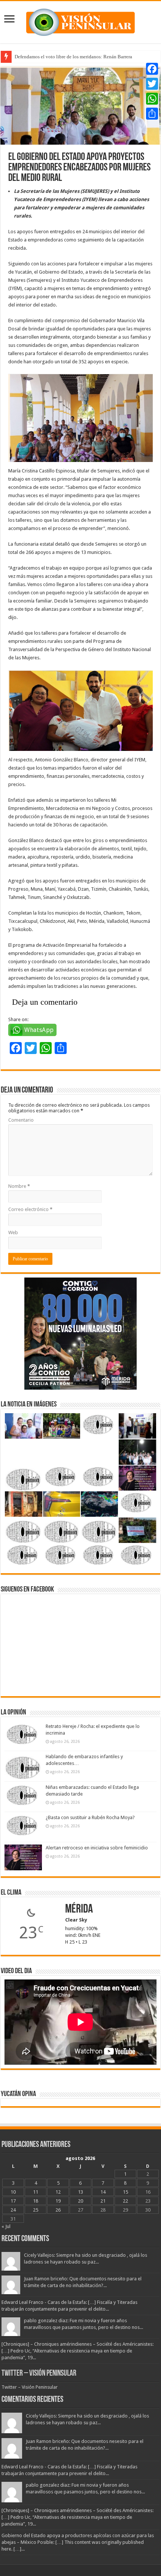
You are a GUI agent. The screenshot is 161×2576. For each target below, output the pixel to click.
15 (125, 2192)
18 (36, 2201)
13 (80, 2192)
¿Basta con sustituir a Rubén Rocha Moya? (90, 1817)
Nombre (19, 1186)
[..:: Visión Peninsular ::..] (80, 21)
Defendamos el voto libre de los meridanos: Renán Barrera (73, 57)
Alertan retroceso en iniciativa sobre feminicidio (97, 1848)
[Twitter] (152, 84)
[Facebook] (152, 69)
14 (103, 2192)
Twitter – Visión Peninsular (39, 2374)
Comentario (21, 1120)
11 (36, 2192)
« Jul (6, 2226)
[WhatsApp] (152, 99)
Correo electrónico (30, 1209)
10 (13, 2192)
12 (58, 2192)
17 (13, 2201)
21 (103, 2201)
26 (58, 2210)
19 (58, 2201)
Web (13, 1232)
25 (36, 2210)
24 (13, 2210)
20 (80, 2201)
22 (125, 2201)
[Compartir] (152, 114)
